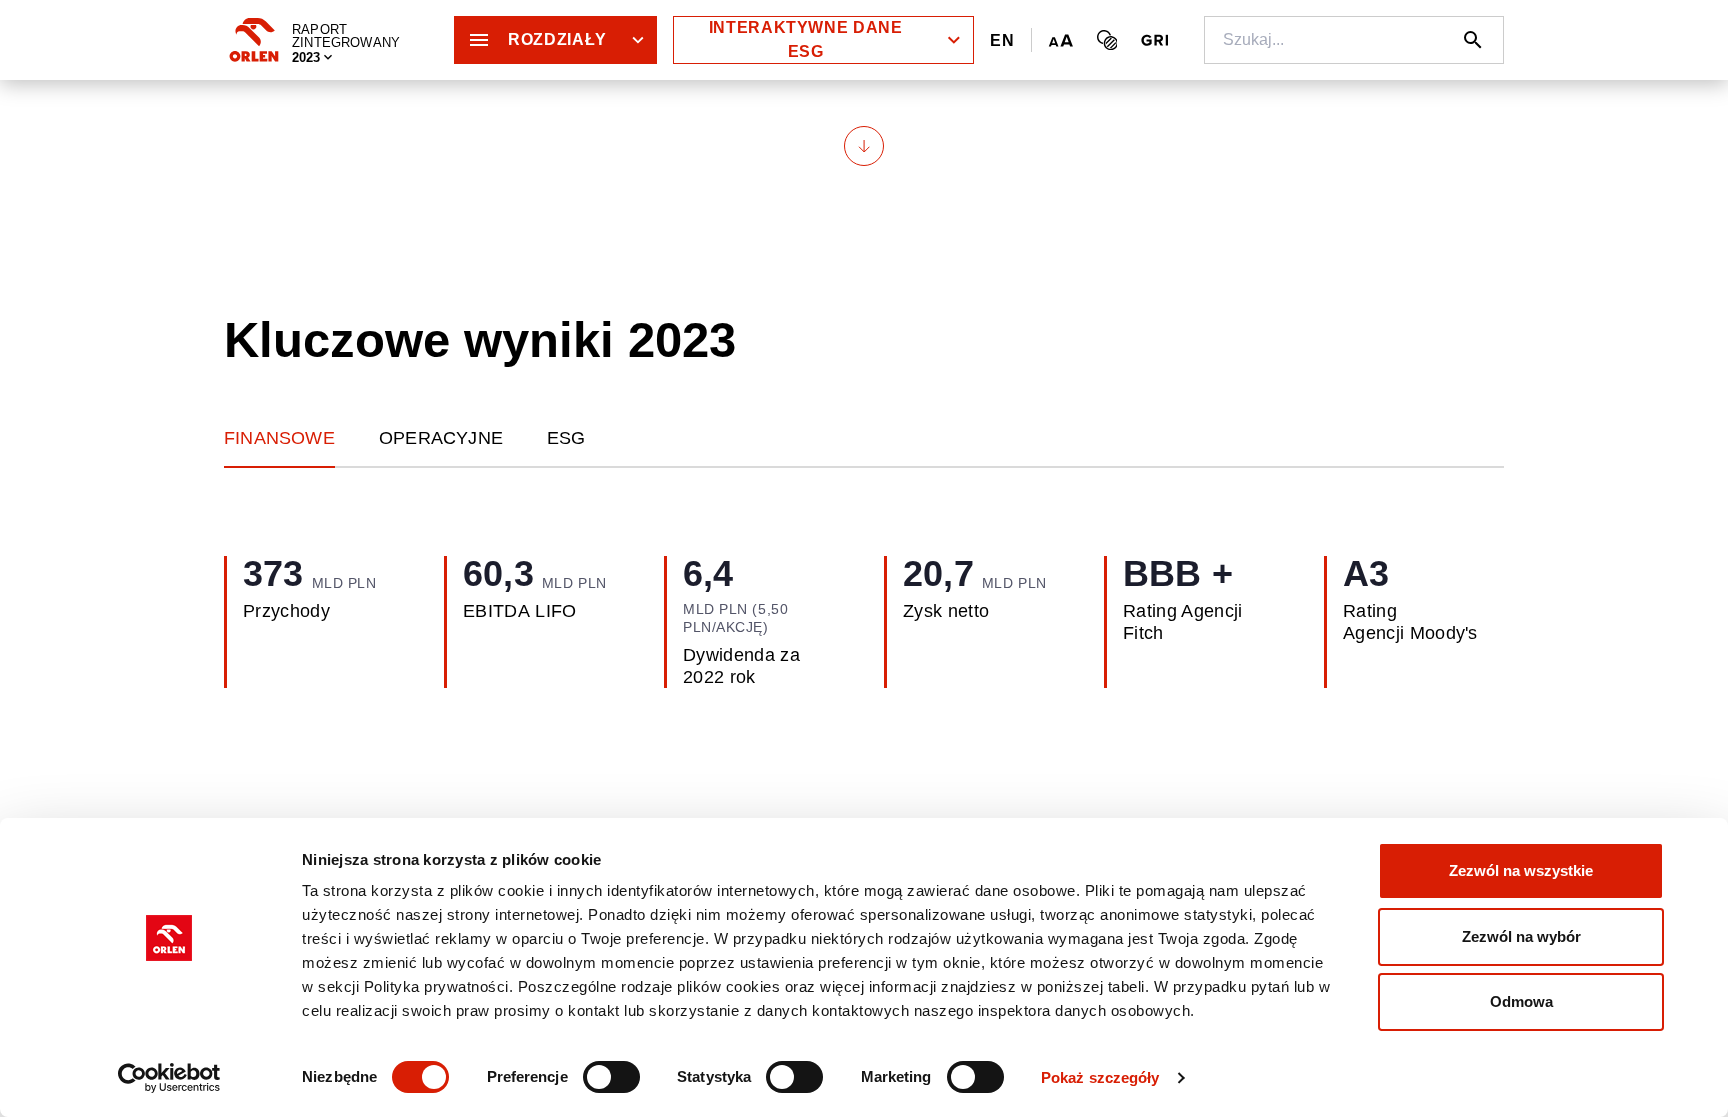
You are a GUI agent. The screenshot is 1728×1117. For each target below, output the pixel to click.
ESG (566, 438)
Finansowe (279, 438)
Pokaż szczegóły (1100, 1077)
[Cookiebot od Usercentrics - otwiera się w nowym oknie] (169, 1078)
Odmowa (1521, 1001)
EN (1002, 40)
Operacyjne (441, 438)
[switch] (611, 1077)
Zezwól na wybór (1521, 936)
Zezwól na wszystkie (1521, 870)
